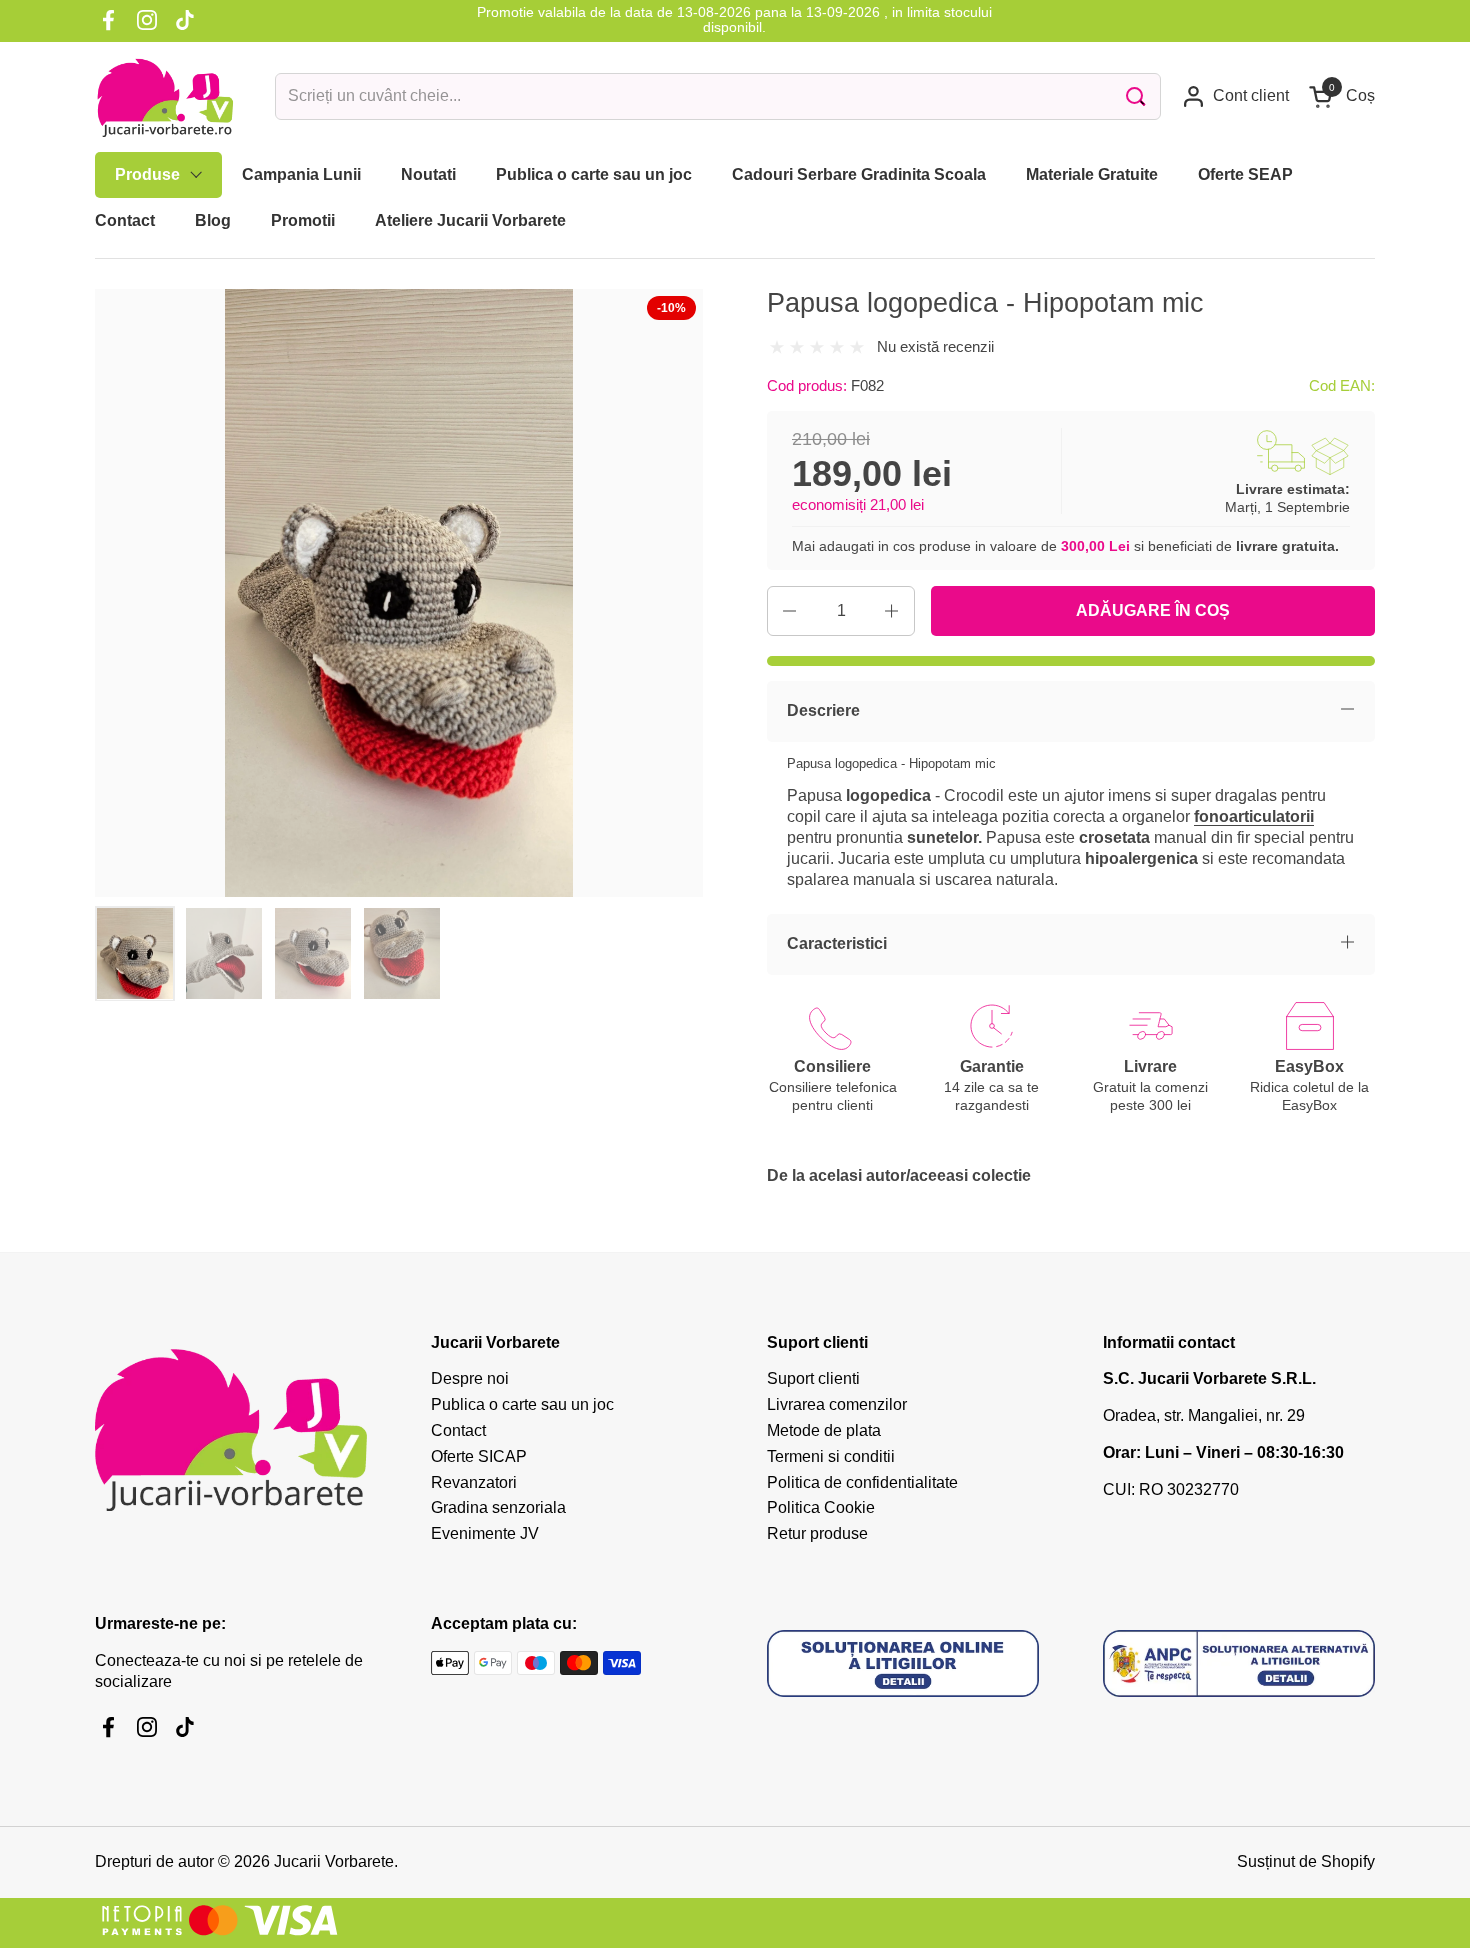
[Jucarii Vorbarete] (165, 97)
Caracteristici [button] (837, 943)
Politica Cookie (821, 1507)
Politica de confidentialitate (862, 1482)
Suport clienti (813, 1378)
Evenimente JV (485, 1533)
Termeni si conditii (831, 1456)
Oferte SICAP (479, 1456)
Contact (458, 1430)
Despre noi (470, 1378)
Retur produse (817, 1533)
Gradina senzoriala (498, 1507)
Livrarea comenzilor (837, 1404)
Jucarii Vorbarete (334, 1861)
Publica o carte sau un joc (522, 1404)
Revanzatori (474, 1482)
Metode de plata (824, 1430)
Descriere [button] (823, 710)
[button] (1342, 96)
